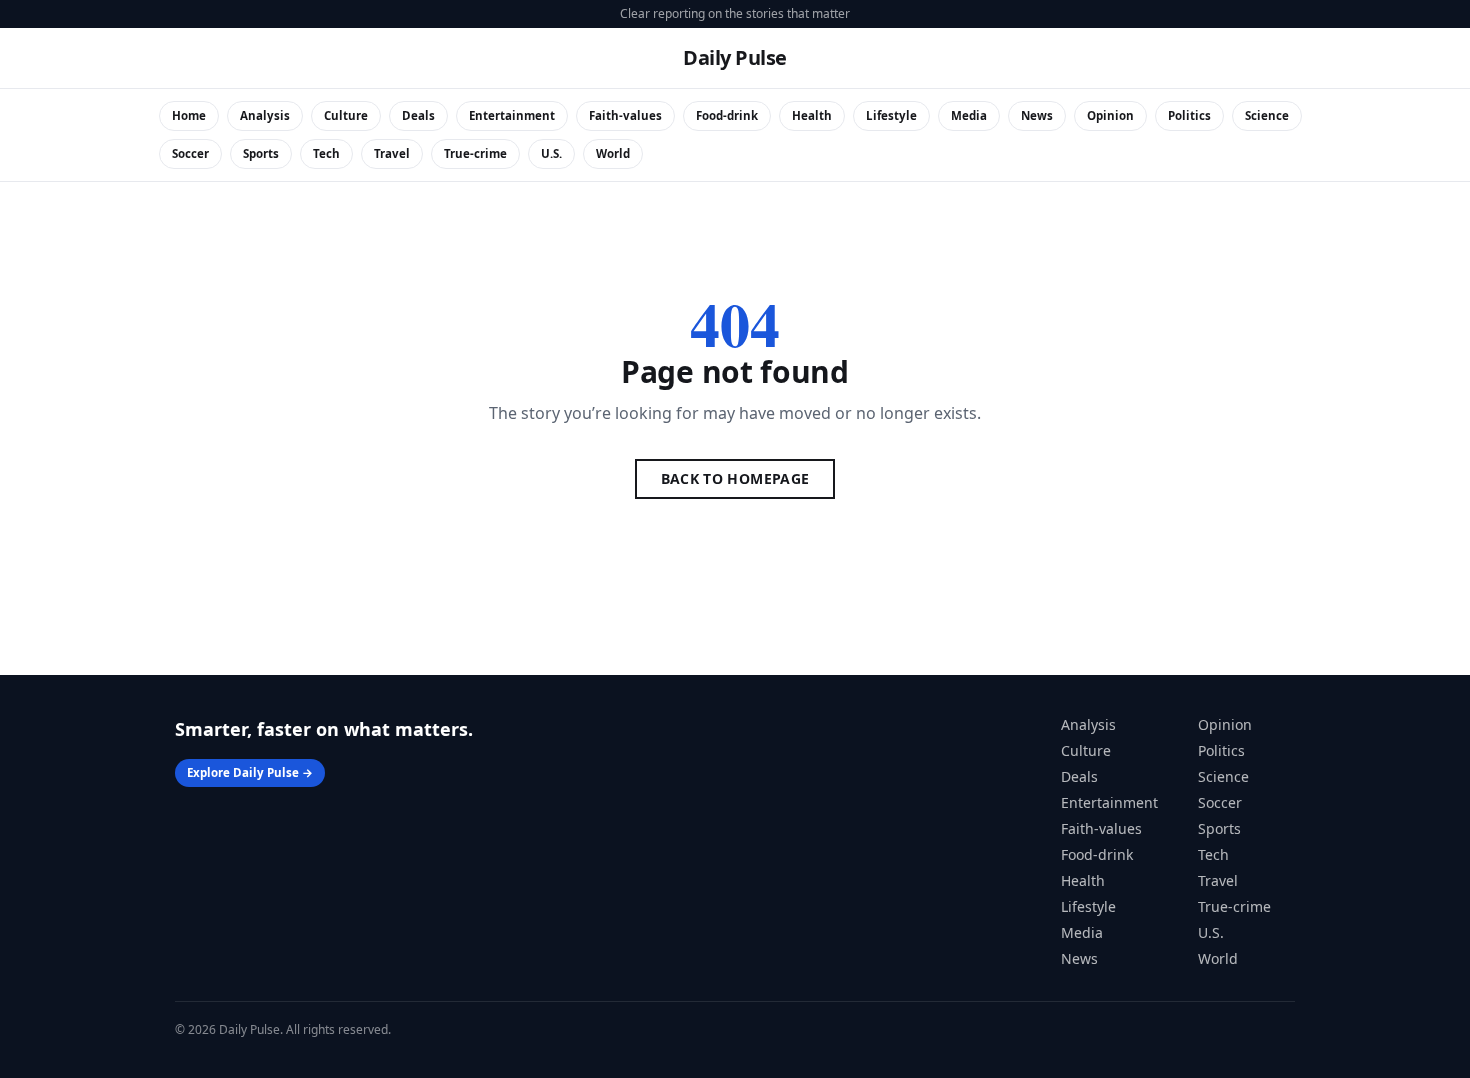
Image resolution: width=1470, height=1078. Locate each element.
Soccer (190, 153)
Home (189, 115)
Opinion (1110, 115)
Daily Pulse (735, 57)
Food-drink (727, 115)
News (1037, 115)
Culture (346, 115)
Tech (326, 153)
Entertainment (512, 115)
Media (969, 115)
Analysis (265, 115)
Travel (392, 153)
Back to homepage (735, 478)
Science (1267, 115)
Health (812, 115)
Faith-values (625, 115)
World (613, 153)
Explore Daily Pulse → (250, 772)
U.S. (551, 153)
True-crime (475, 153)
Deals (418, 115)
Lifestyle (891, 115)
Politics (1189, 115)
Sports (261, 153)
